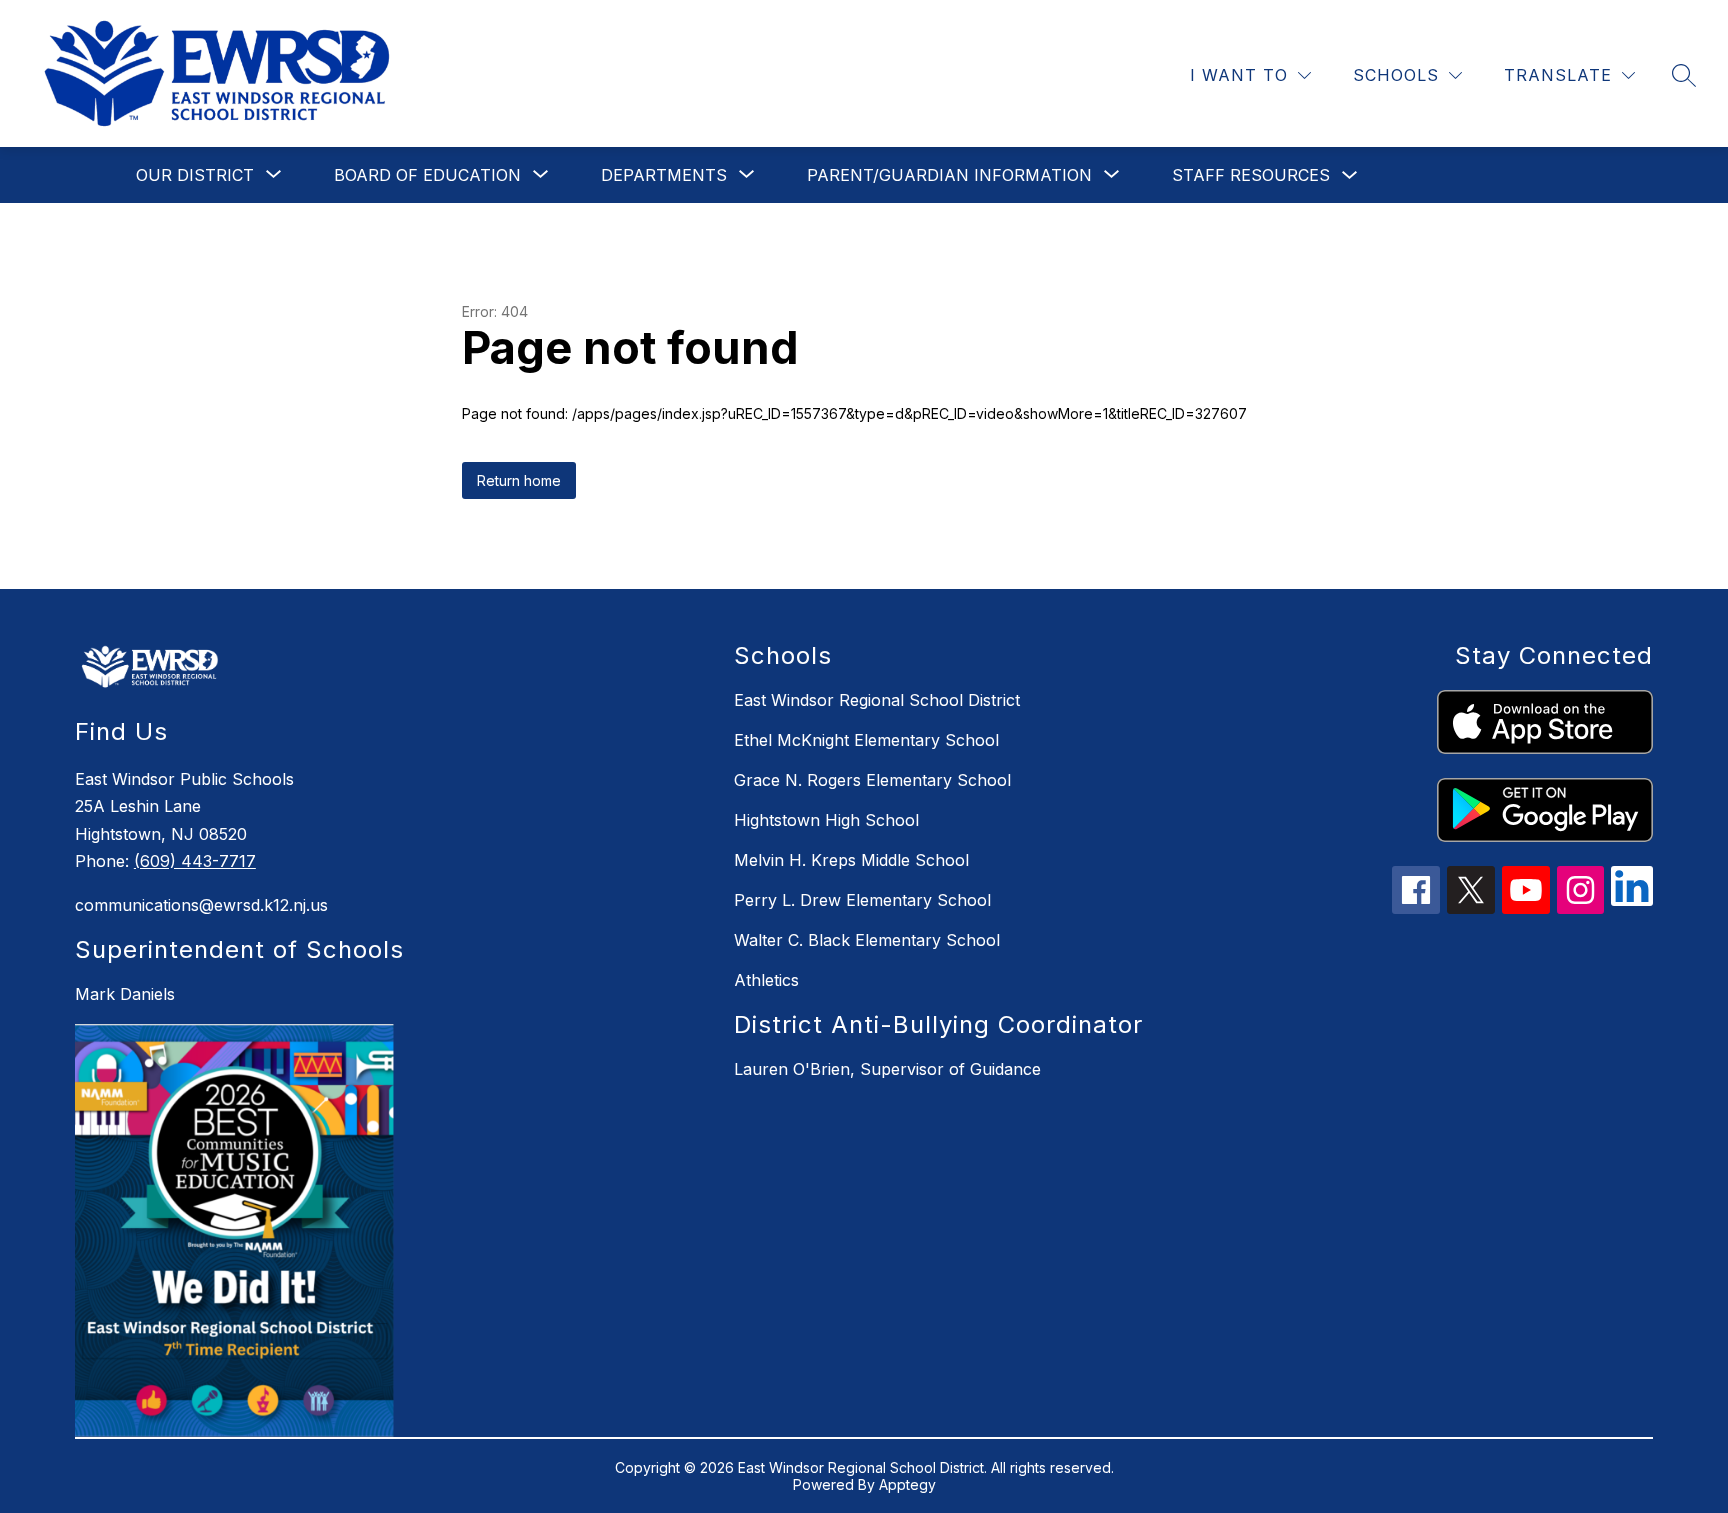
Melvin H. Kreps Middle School (851, 860)
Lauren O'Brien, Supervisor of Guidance (887, 1069)
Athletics (766, 980)
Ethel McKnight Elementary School (866, 740)
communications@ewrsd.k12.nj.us (201, 905)
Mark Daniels (125, 994)
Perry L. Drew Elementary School (862, 900)
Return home (519, 480)
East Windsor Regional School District (877, 700)
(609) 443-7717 (195, 861)
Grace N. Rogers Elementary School (872, 780)
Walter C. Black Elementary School (867, 940)
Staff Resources (1251, 175)
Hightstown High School (826, 820)
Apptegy (907, 1484)
